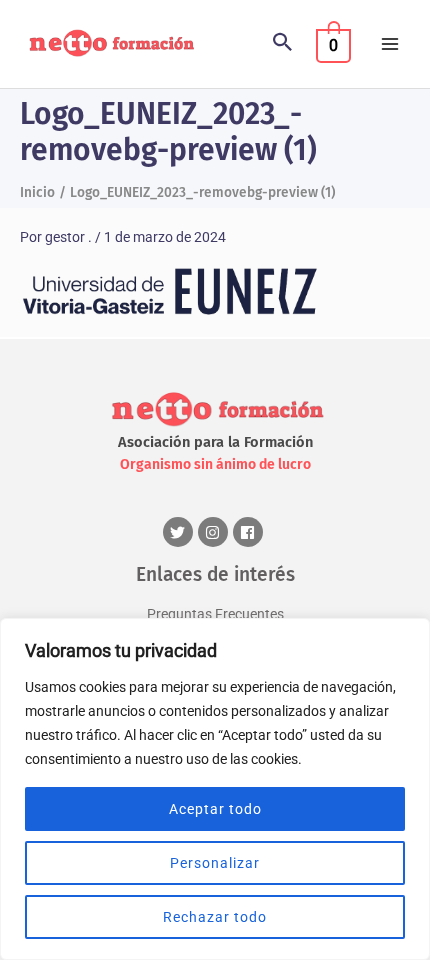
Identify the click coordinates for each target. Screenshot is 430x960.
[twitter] (180, 532)
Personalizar (215, 863)
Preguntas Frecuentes (215, 614)
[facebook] (250, 532)
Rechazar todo (215, 917)
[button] (283, 44)
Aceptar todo (215, 809)
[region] (215, 789)
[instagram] (215, 532)
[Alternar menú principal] (390, 44)
